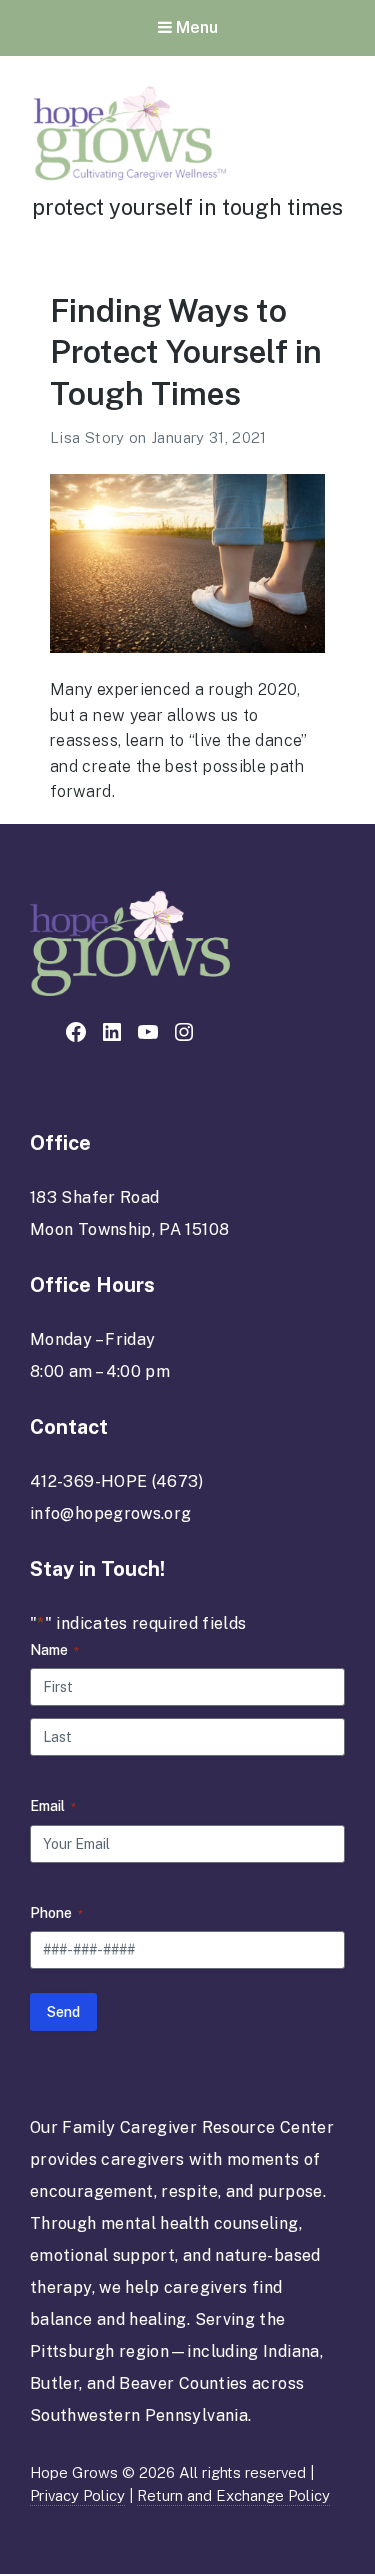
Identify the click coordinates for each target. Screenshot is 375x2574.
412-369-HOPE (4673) (117, 1481)
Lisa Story (89, 437)
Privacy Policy (77, 2495)
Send (63, 2012)
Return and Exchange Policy (233, 2495)
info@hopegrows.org (110, 1513)
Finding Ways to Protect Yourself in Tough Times (186, 352)
